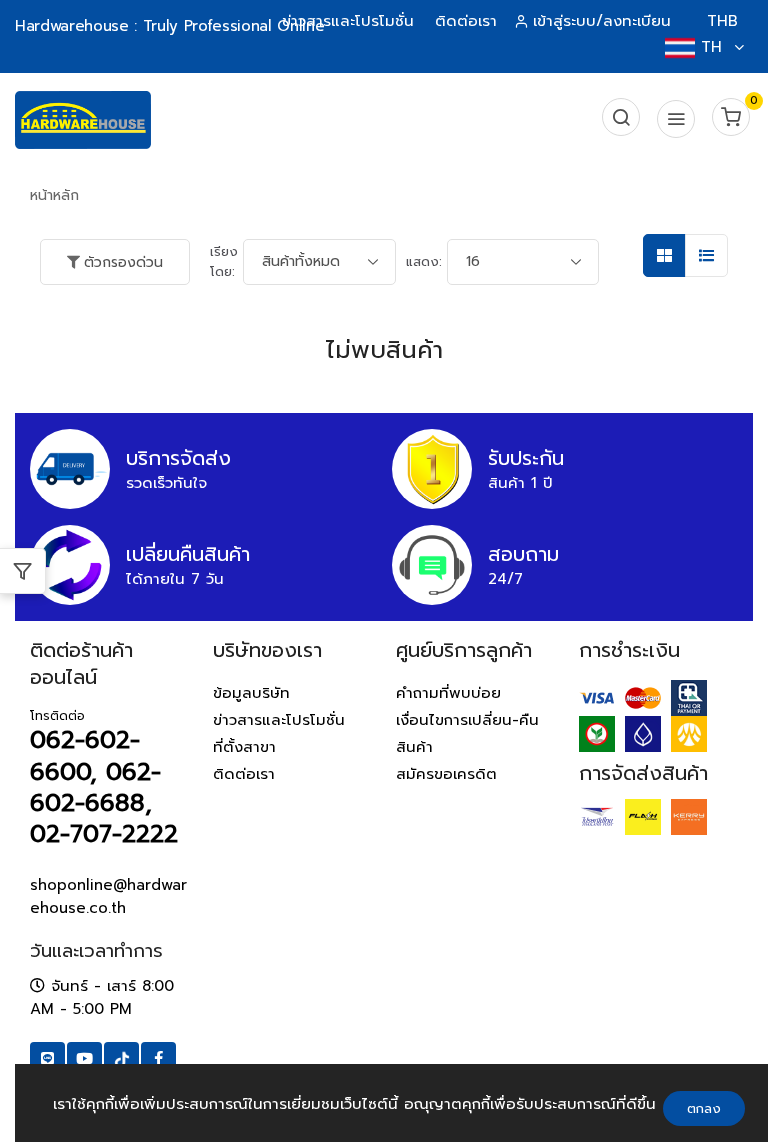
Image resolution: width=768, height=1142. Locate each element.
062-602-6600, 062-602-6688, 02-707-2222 (104, 787)
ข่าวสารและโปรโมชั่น (348, 21)
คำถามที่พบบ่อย (448, 693)
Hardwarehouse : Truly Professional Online (169, 26)
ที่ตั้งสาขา (244, 747)
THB (722, 21)
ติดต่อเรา (466, 21)
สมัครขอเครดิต (446, 774)
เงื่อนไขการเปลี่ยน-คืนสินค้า (467, 733)
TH (711, 47)
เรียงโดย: (224, 261)
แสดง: (424, 261)
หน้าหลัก (54, 195)
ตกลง (704, 1108)
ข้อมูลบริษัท (251, 693)
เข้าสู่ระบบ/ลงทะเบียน (602, 21)
